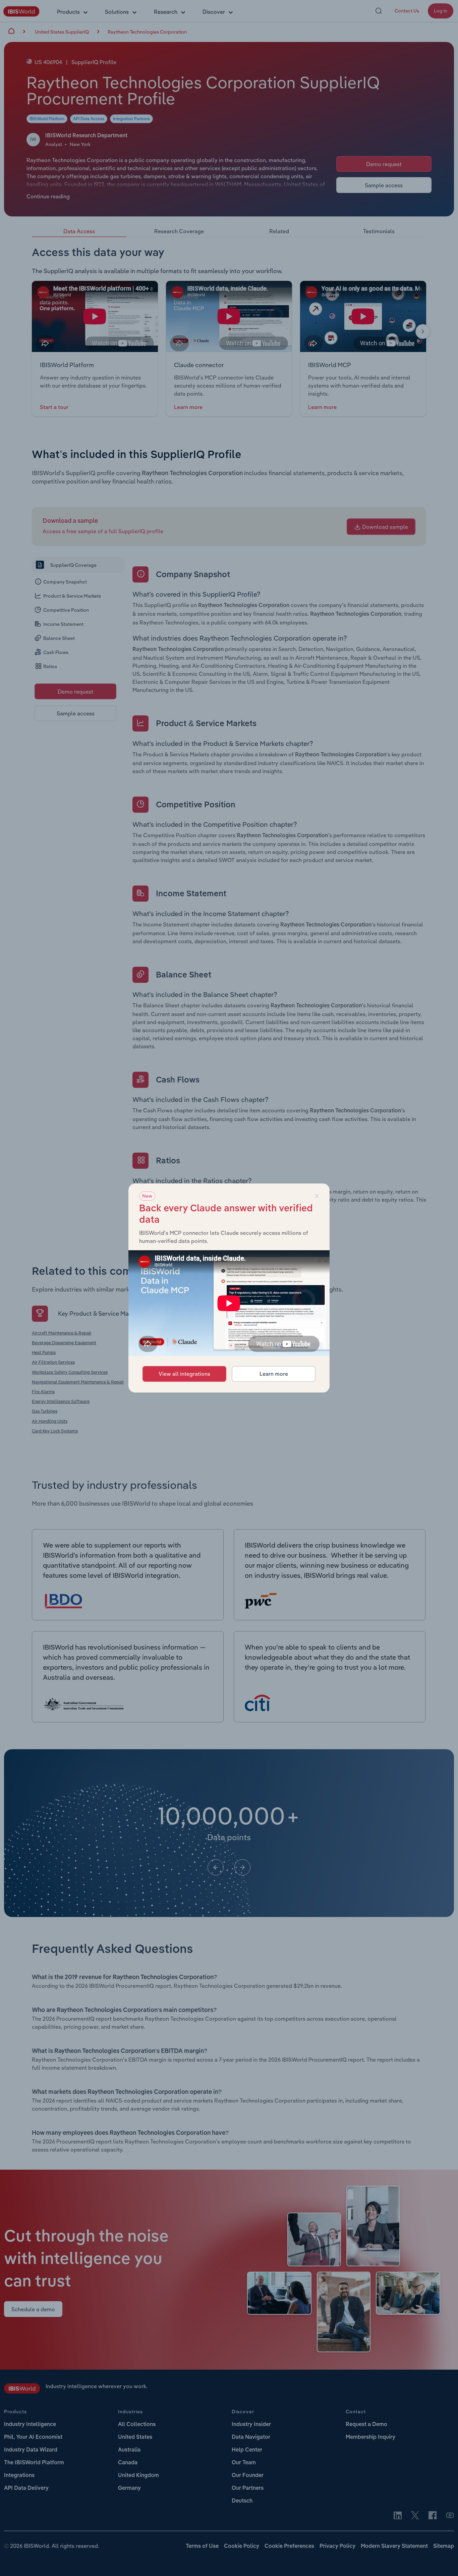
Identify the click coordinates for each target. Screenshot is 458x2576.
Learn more (274, 1374)
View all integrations (184, 1374)
